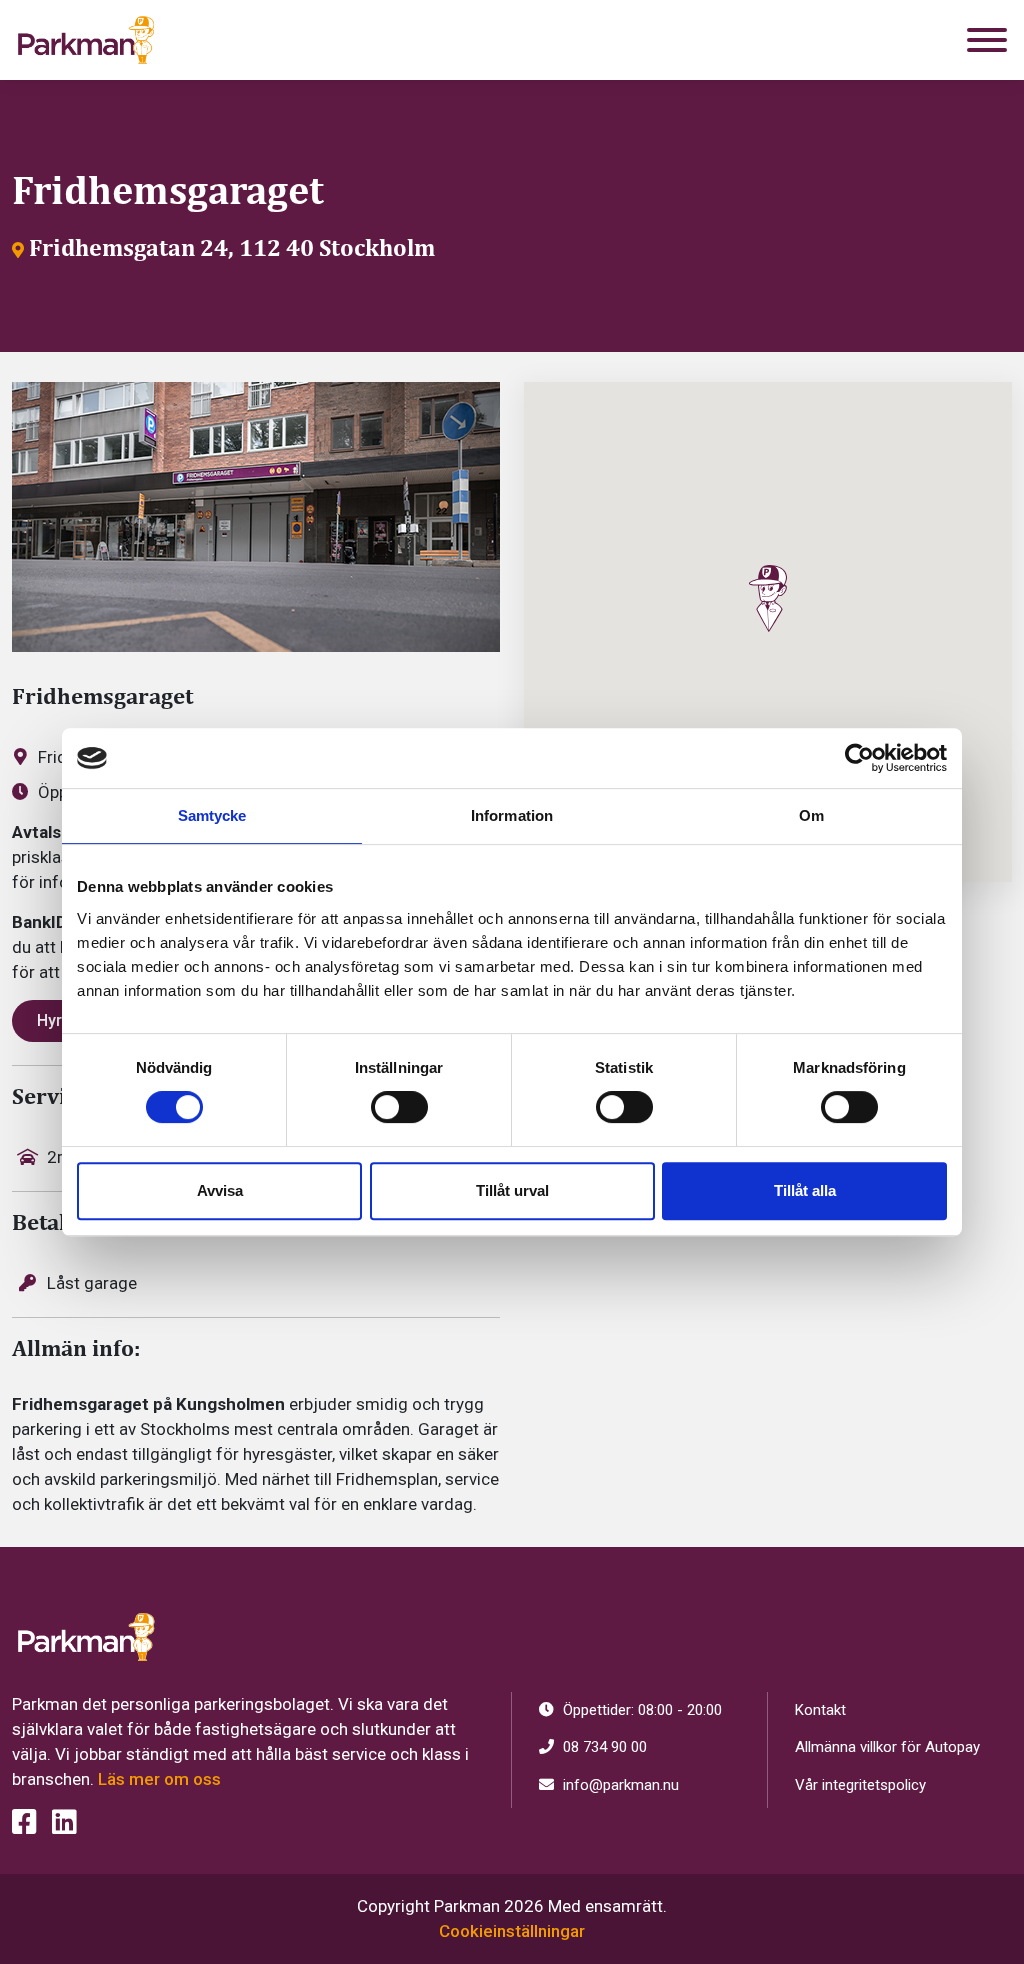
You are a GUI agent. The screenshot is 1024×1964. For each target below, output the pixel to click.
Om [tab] (811, 815)
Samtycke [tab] (212, 815)
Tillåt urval (512, 1190)
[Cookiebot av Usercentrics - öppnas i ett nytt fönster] (859, 758)
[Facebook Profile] (24, 1822)
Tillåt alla (805, 1190)
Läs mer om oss (159, 1779)
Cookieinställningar (512, 1931)
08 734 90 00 (603, 1747)
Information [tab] (512, 815)
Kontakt (820, 1710)
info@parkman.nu (619, 1785)
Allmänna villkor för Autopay (887, 1747)
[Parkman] (86, 40)
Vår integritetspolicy (860, 1785)
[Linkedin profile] (64, 1822)
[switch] (399, 1107)
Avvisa (220, 1190)
